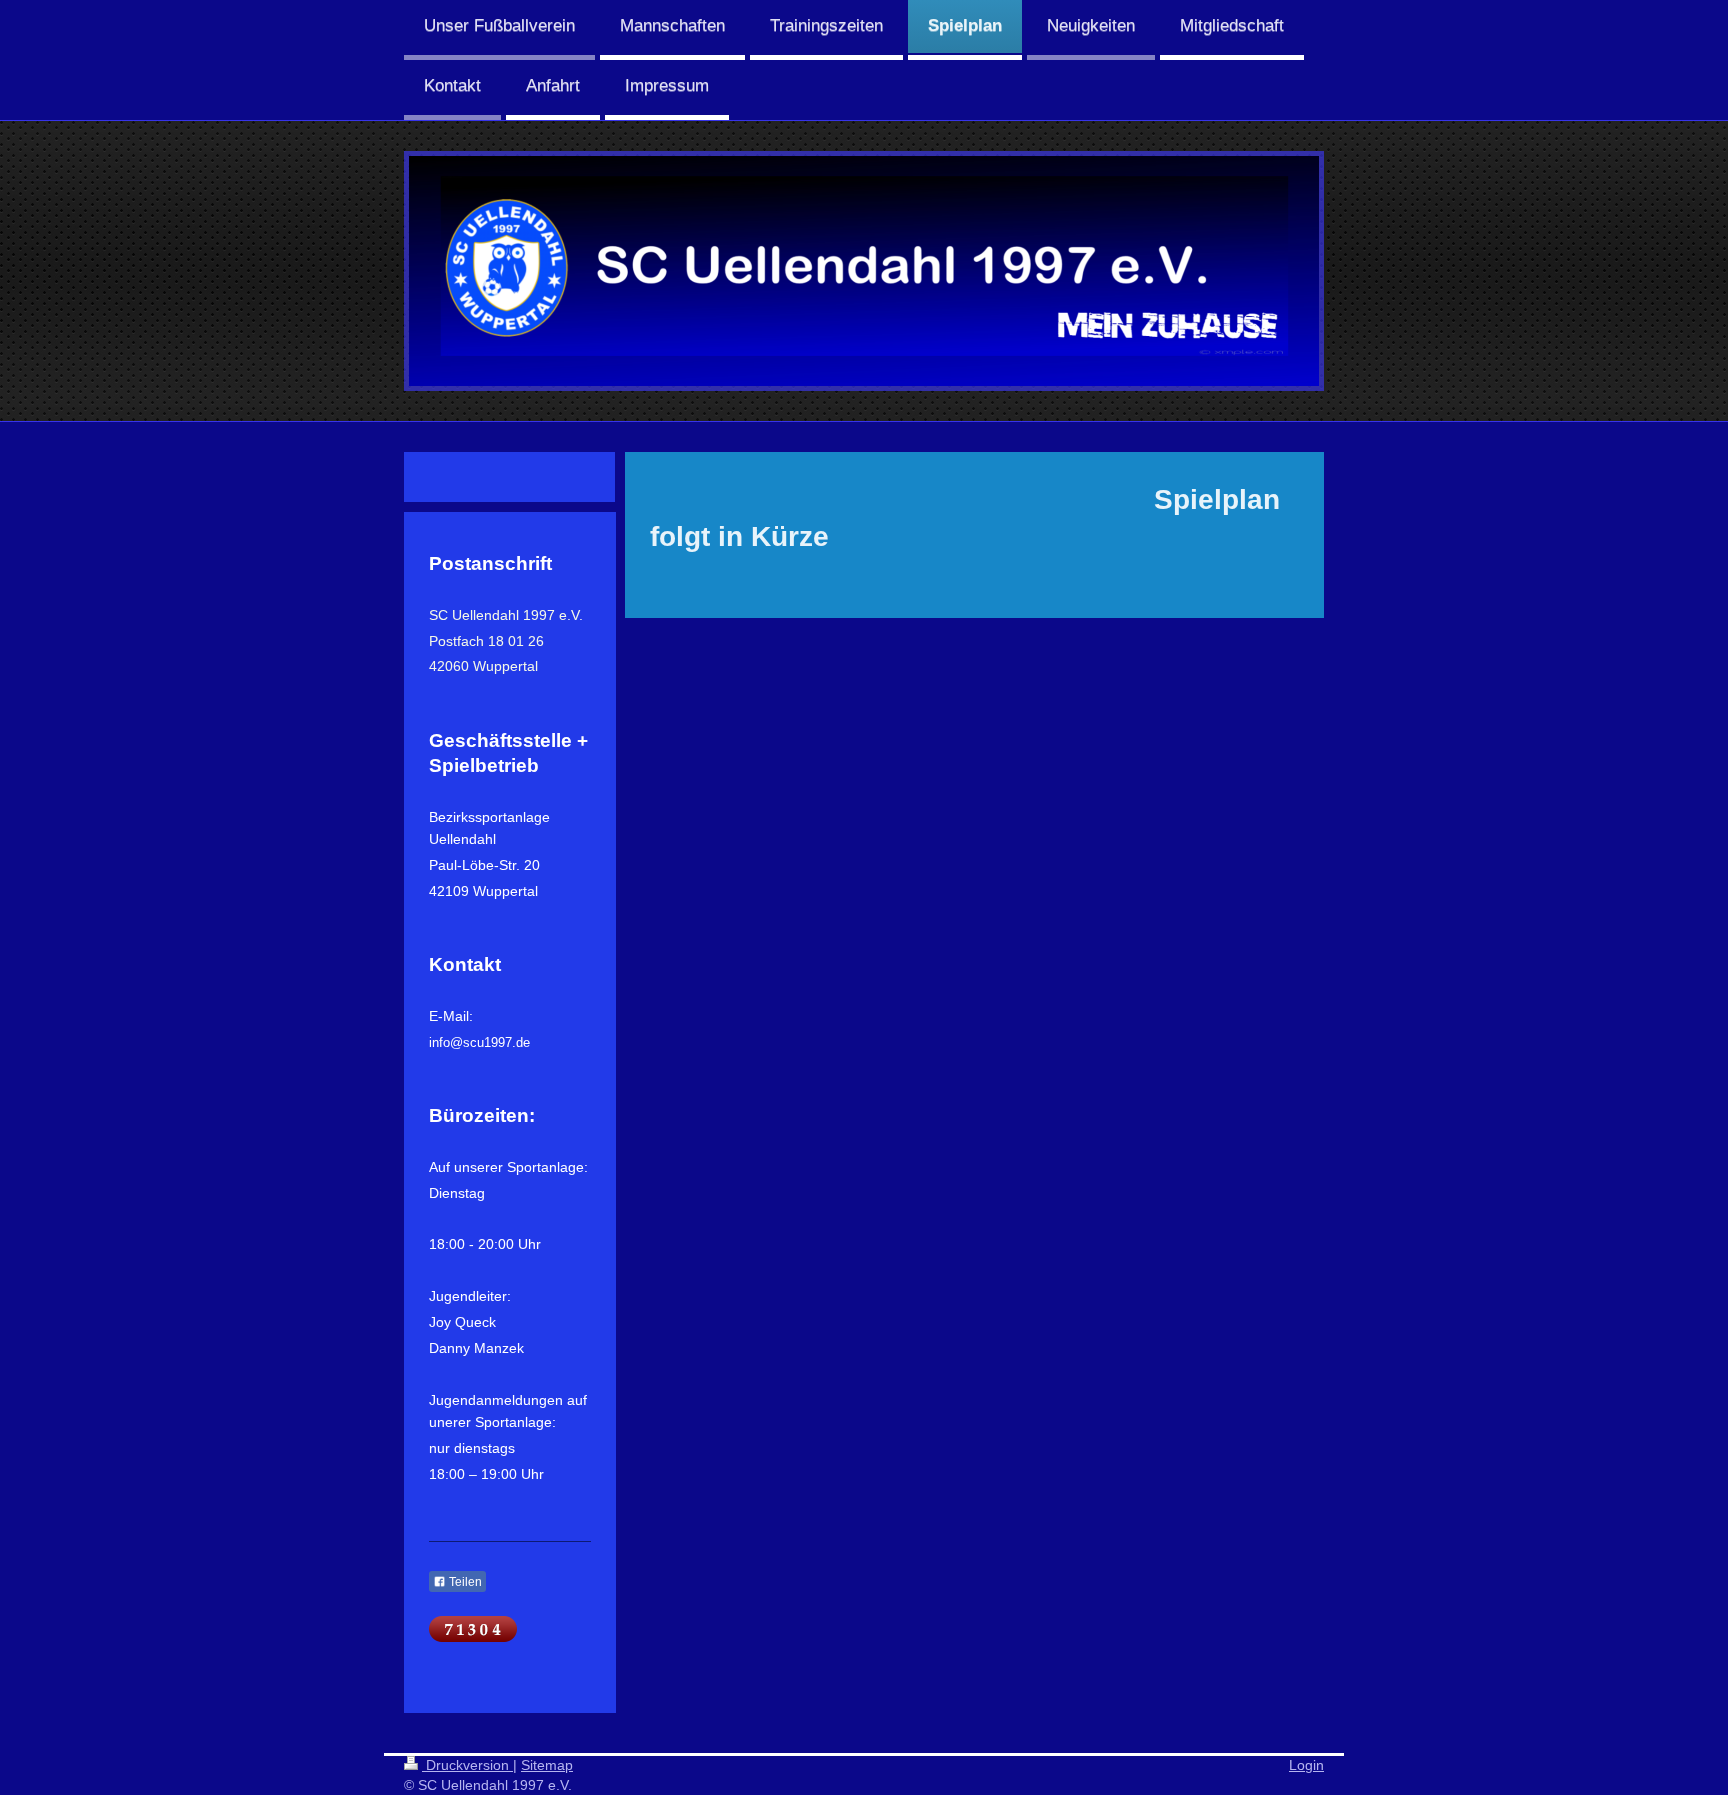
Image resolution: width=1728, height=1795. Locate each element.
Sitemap (547, 1765)
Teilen (464, 1582)
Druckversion (467, 1765)
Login (1306, 1765)
